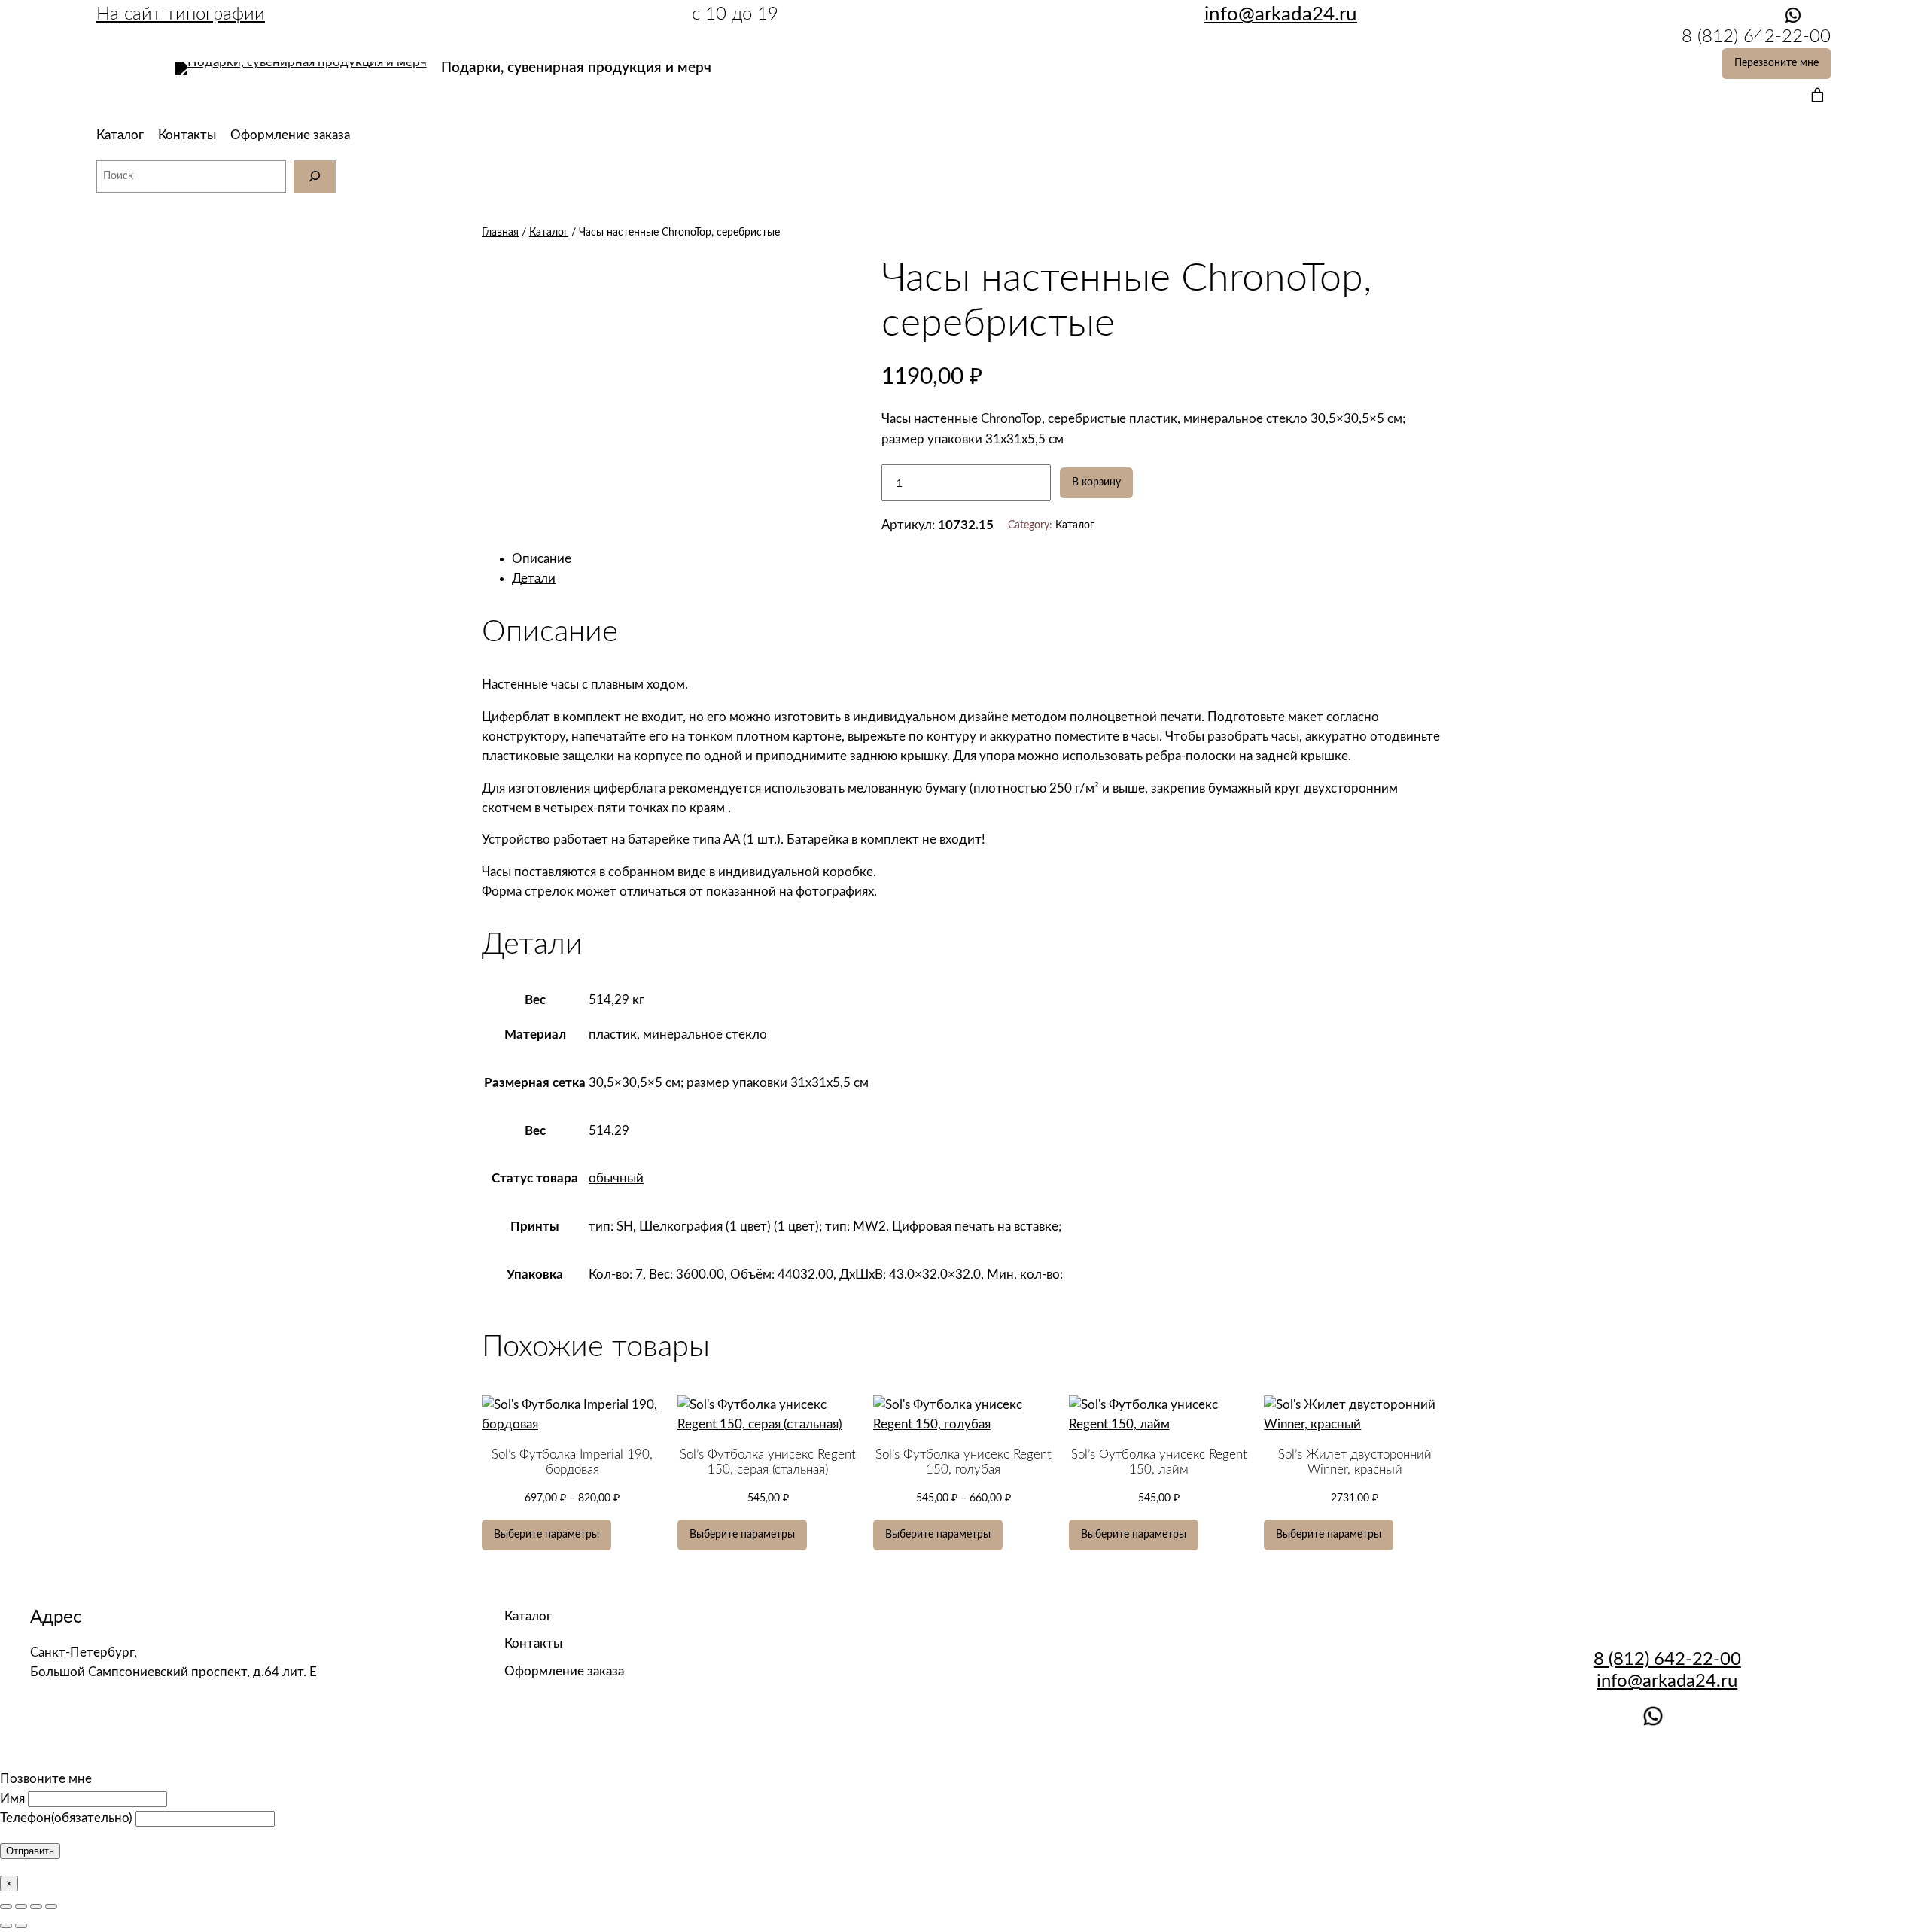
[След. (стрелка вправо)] (21, 1926)
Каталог (120, 135)
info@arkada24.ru (1667, 1681)
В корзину (1096, 482)
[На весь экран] (36, 1906)
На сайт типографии (181, 14)
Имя (12, 1798)
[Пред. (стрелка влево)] (6, 1926)
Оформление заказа (290, 135)
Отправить (30, 1851)
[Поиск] (315, 176)
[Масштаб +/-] (51, 1906)
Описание (542, 559)
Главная (500, 232)
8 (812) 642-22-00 (1667, 1660)
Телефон (66, 1818)
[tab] (979, 559)
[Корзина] (1814, 95)
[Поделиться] (21, 1906)
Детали (534, 578)
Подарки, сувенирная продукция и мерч (576, 68)
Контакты (187, 135)
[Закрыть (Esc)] (6, 1906)
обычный (616, 1178)
